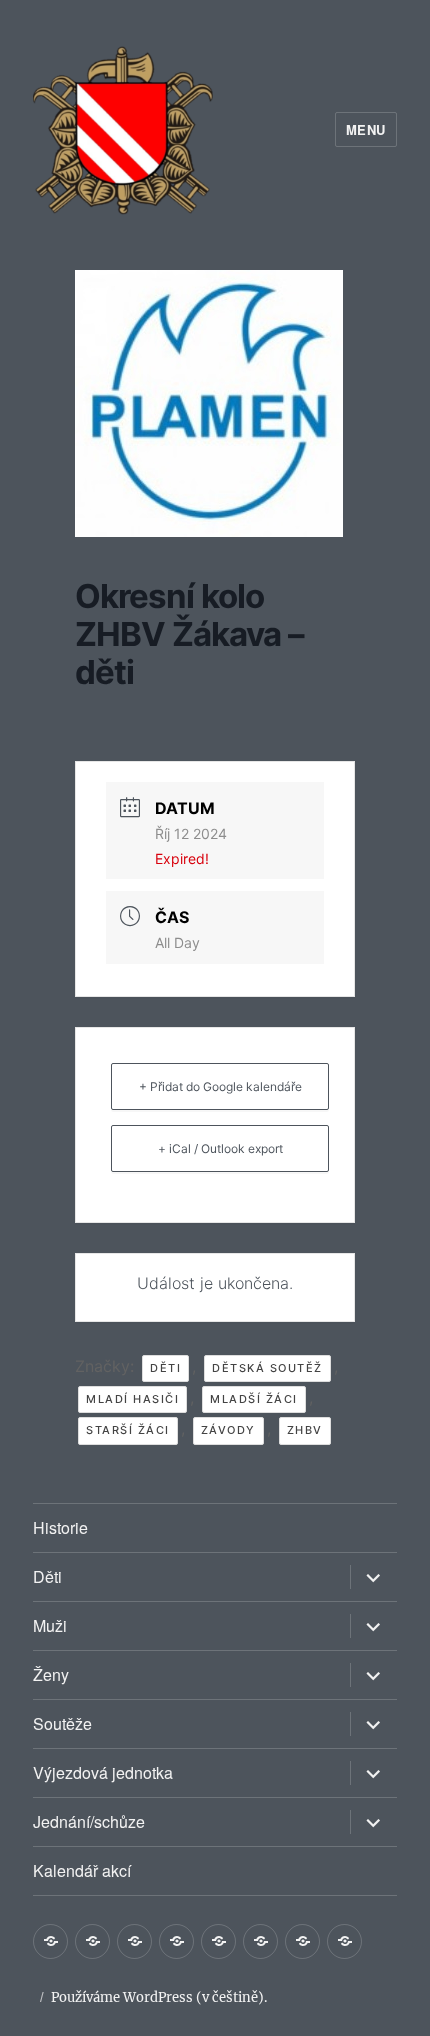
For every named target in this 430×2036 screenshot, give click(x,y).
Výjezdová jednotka (103, 1772)
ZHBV (305, 1430)
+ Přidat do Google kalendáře (220, 1086)
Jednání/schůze (89, 1821)
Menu (366, 129)
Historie (60, 1527)
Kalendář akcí (82, 1870)
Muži (50, 1625)
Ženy (51, 1674)
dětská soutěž (267, 1368)
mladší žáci (254, 1399)
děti (165, 1368)
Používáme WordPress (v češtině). (159, 1997)
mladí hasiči (132, 1399)
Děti (47, 1576)
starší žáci (128, 1430)
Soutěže (62, 1723)
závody (228, 1430)
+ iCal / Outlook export (220, 1148)
